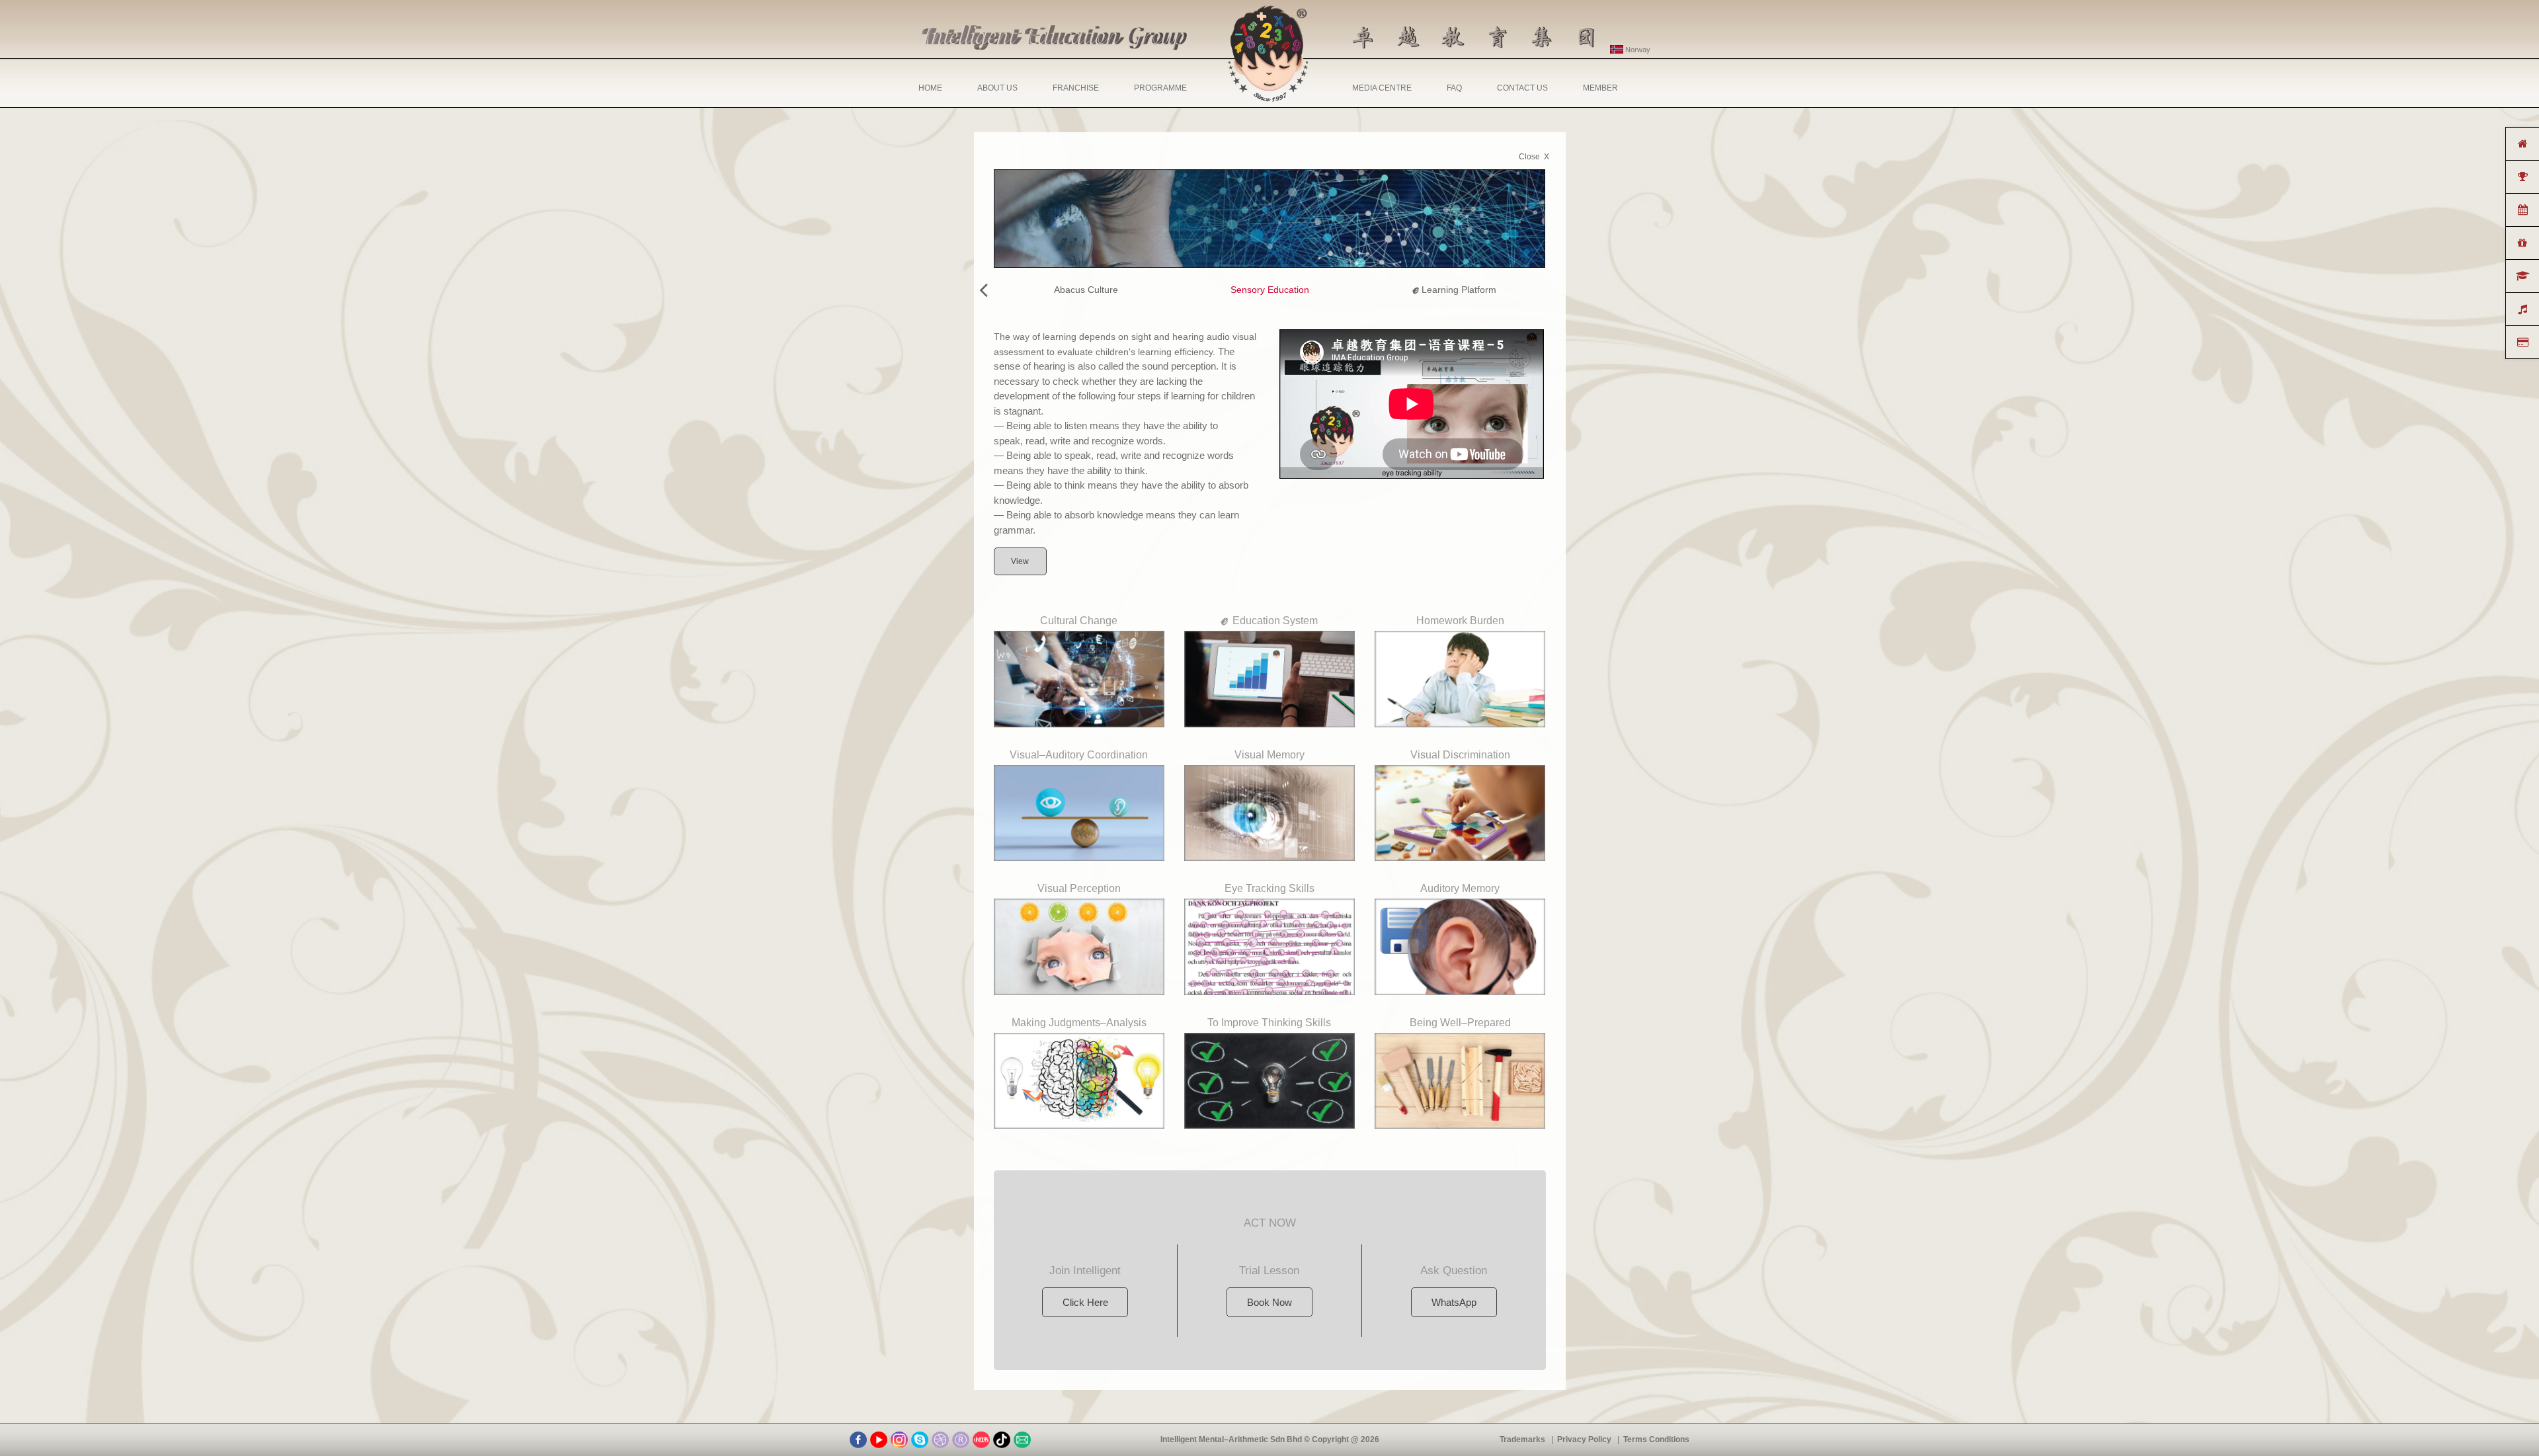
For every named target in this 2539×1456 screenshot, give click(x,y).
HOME (930, 88)
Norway (1637, 50)
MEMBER (1600, 88)
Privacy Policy (1584, 1439)
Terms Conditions (1656, 1439)
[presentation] (984, 290)
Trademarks (1522, 1439)
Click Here (1085, 1302)
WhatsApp (1454, 1302)
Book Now (1269, 1302)
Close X (1534, 157)
